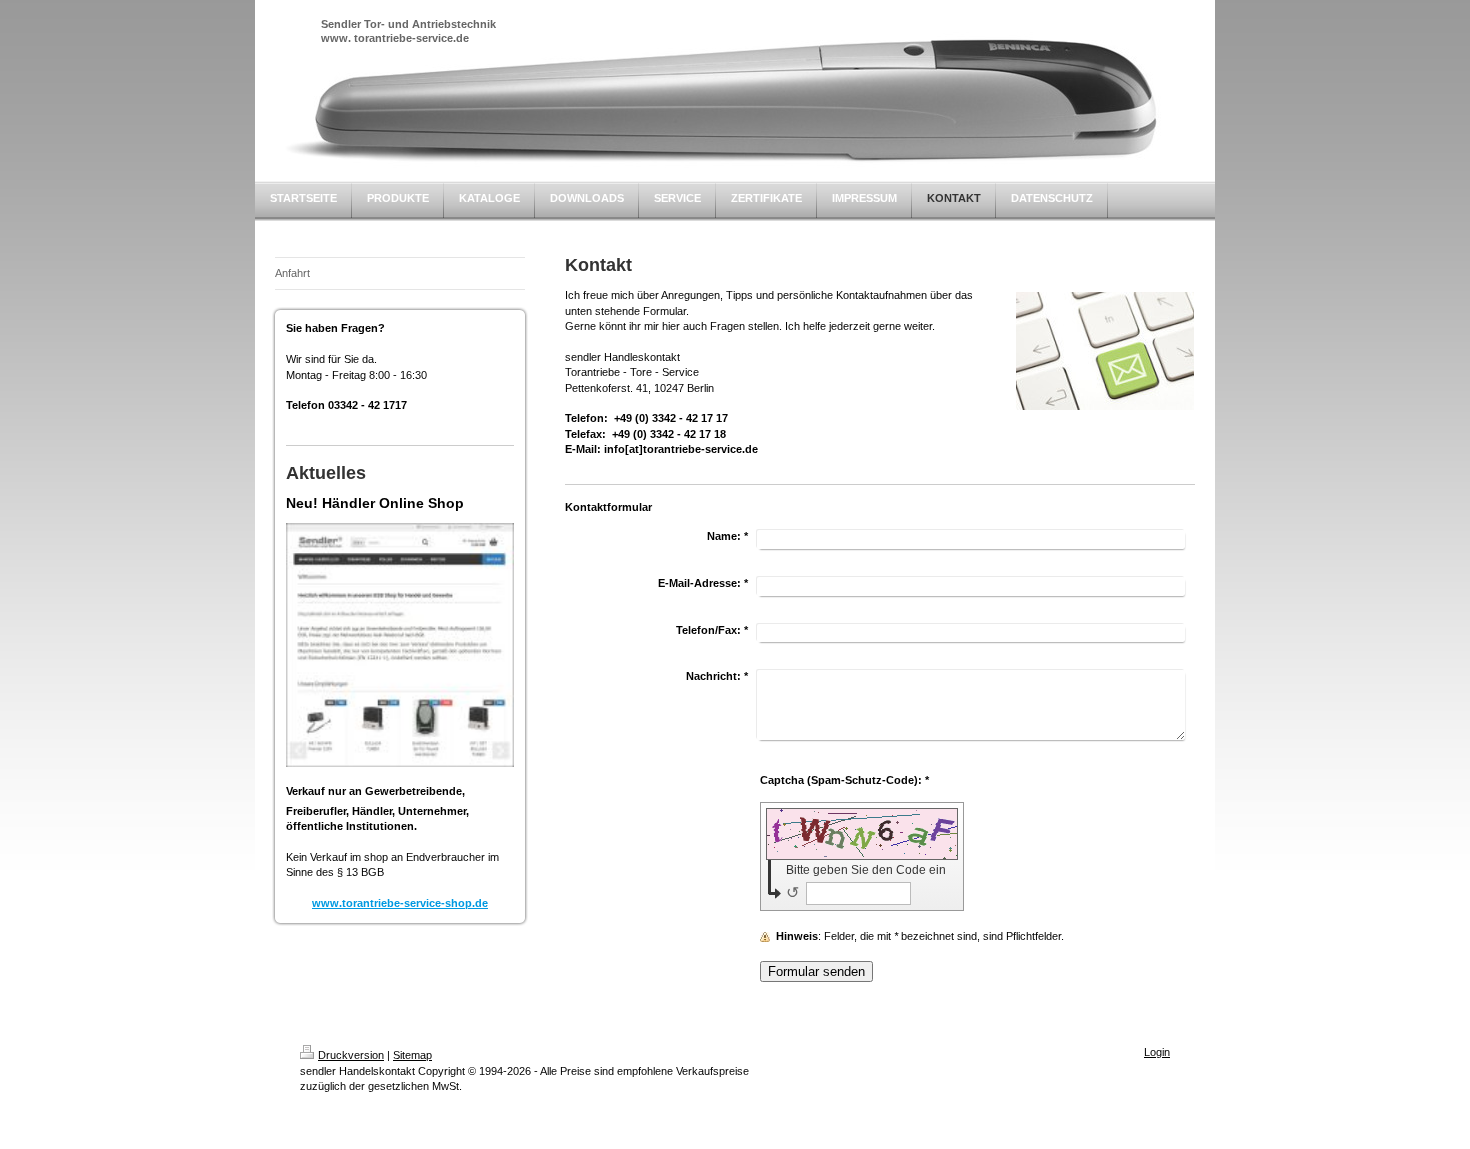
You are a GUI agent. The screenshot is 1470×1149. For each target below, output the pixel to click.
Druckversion (351, 1055)
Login (1157, 1052)
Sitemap (412, 1055)
